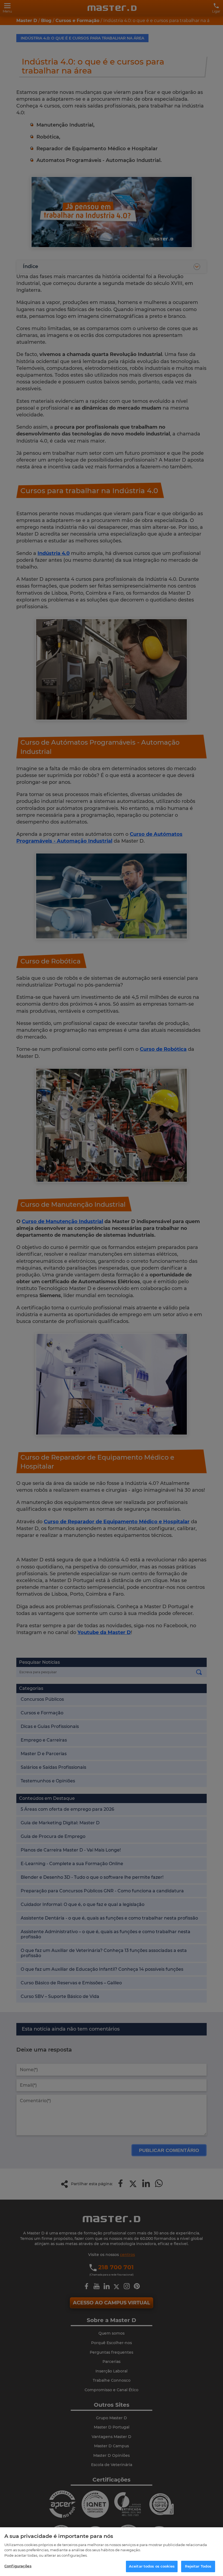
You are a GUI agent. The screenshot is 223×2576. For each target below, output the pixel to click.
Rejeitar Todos (198, 2566)
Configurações (18, 2566)
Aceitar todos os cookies (152, 2566)
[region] (112, 2552)
